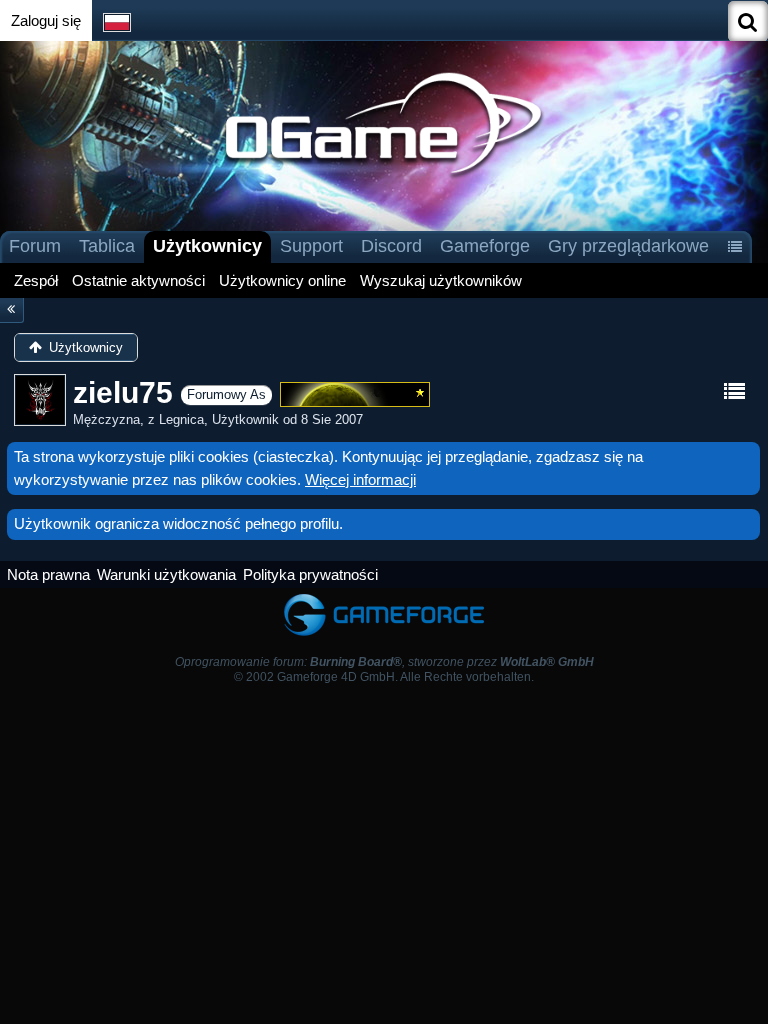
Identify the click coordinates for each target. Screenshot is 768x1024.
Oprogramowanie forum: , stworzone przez (384, 662)
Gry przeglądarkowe (628, 246)
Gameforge (485, 246)
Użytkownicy (207, 246)
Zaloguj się (46, 20)
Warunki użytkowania (166, 574)
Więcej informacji (360, 479)
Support (311, 246)
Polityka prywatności (310, 574)
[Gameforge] (384, 597)
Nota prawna (48, 574)
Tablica (107, 246)
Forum (35, 246)
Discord (391, 246)
